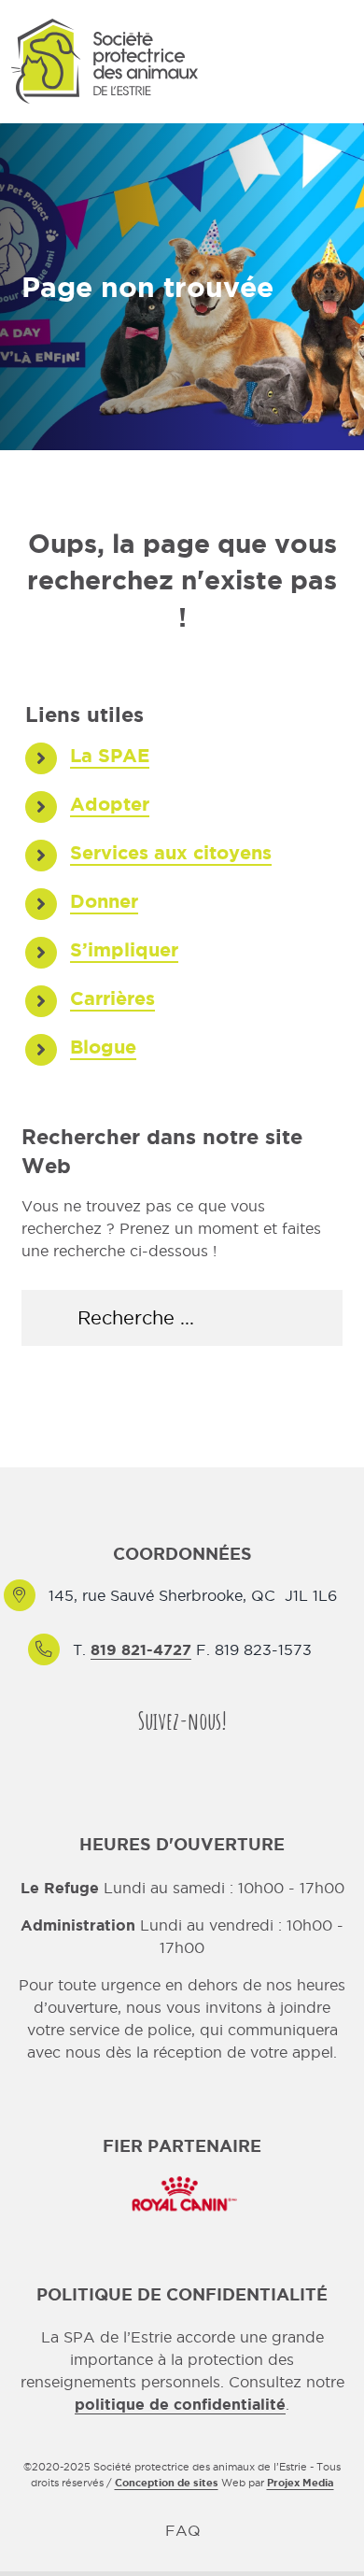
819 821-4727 (141, 1649)
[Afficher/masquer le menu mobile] (342, 64)
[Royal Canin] (182, 2174)
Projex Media (301, 2483)
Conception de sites (167, 2483)
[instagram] (199, 1756)
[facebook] (165, 1756)
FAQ (183, 2530)
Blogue (103, 1047)
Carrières (112, 998)
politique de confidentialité (180, 2404)
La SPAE (110, 755)
